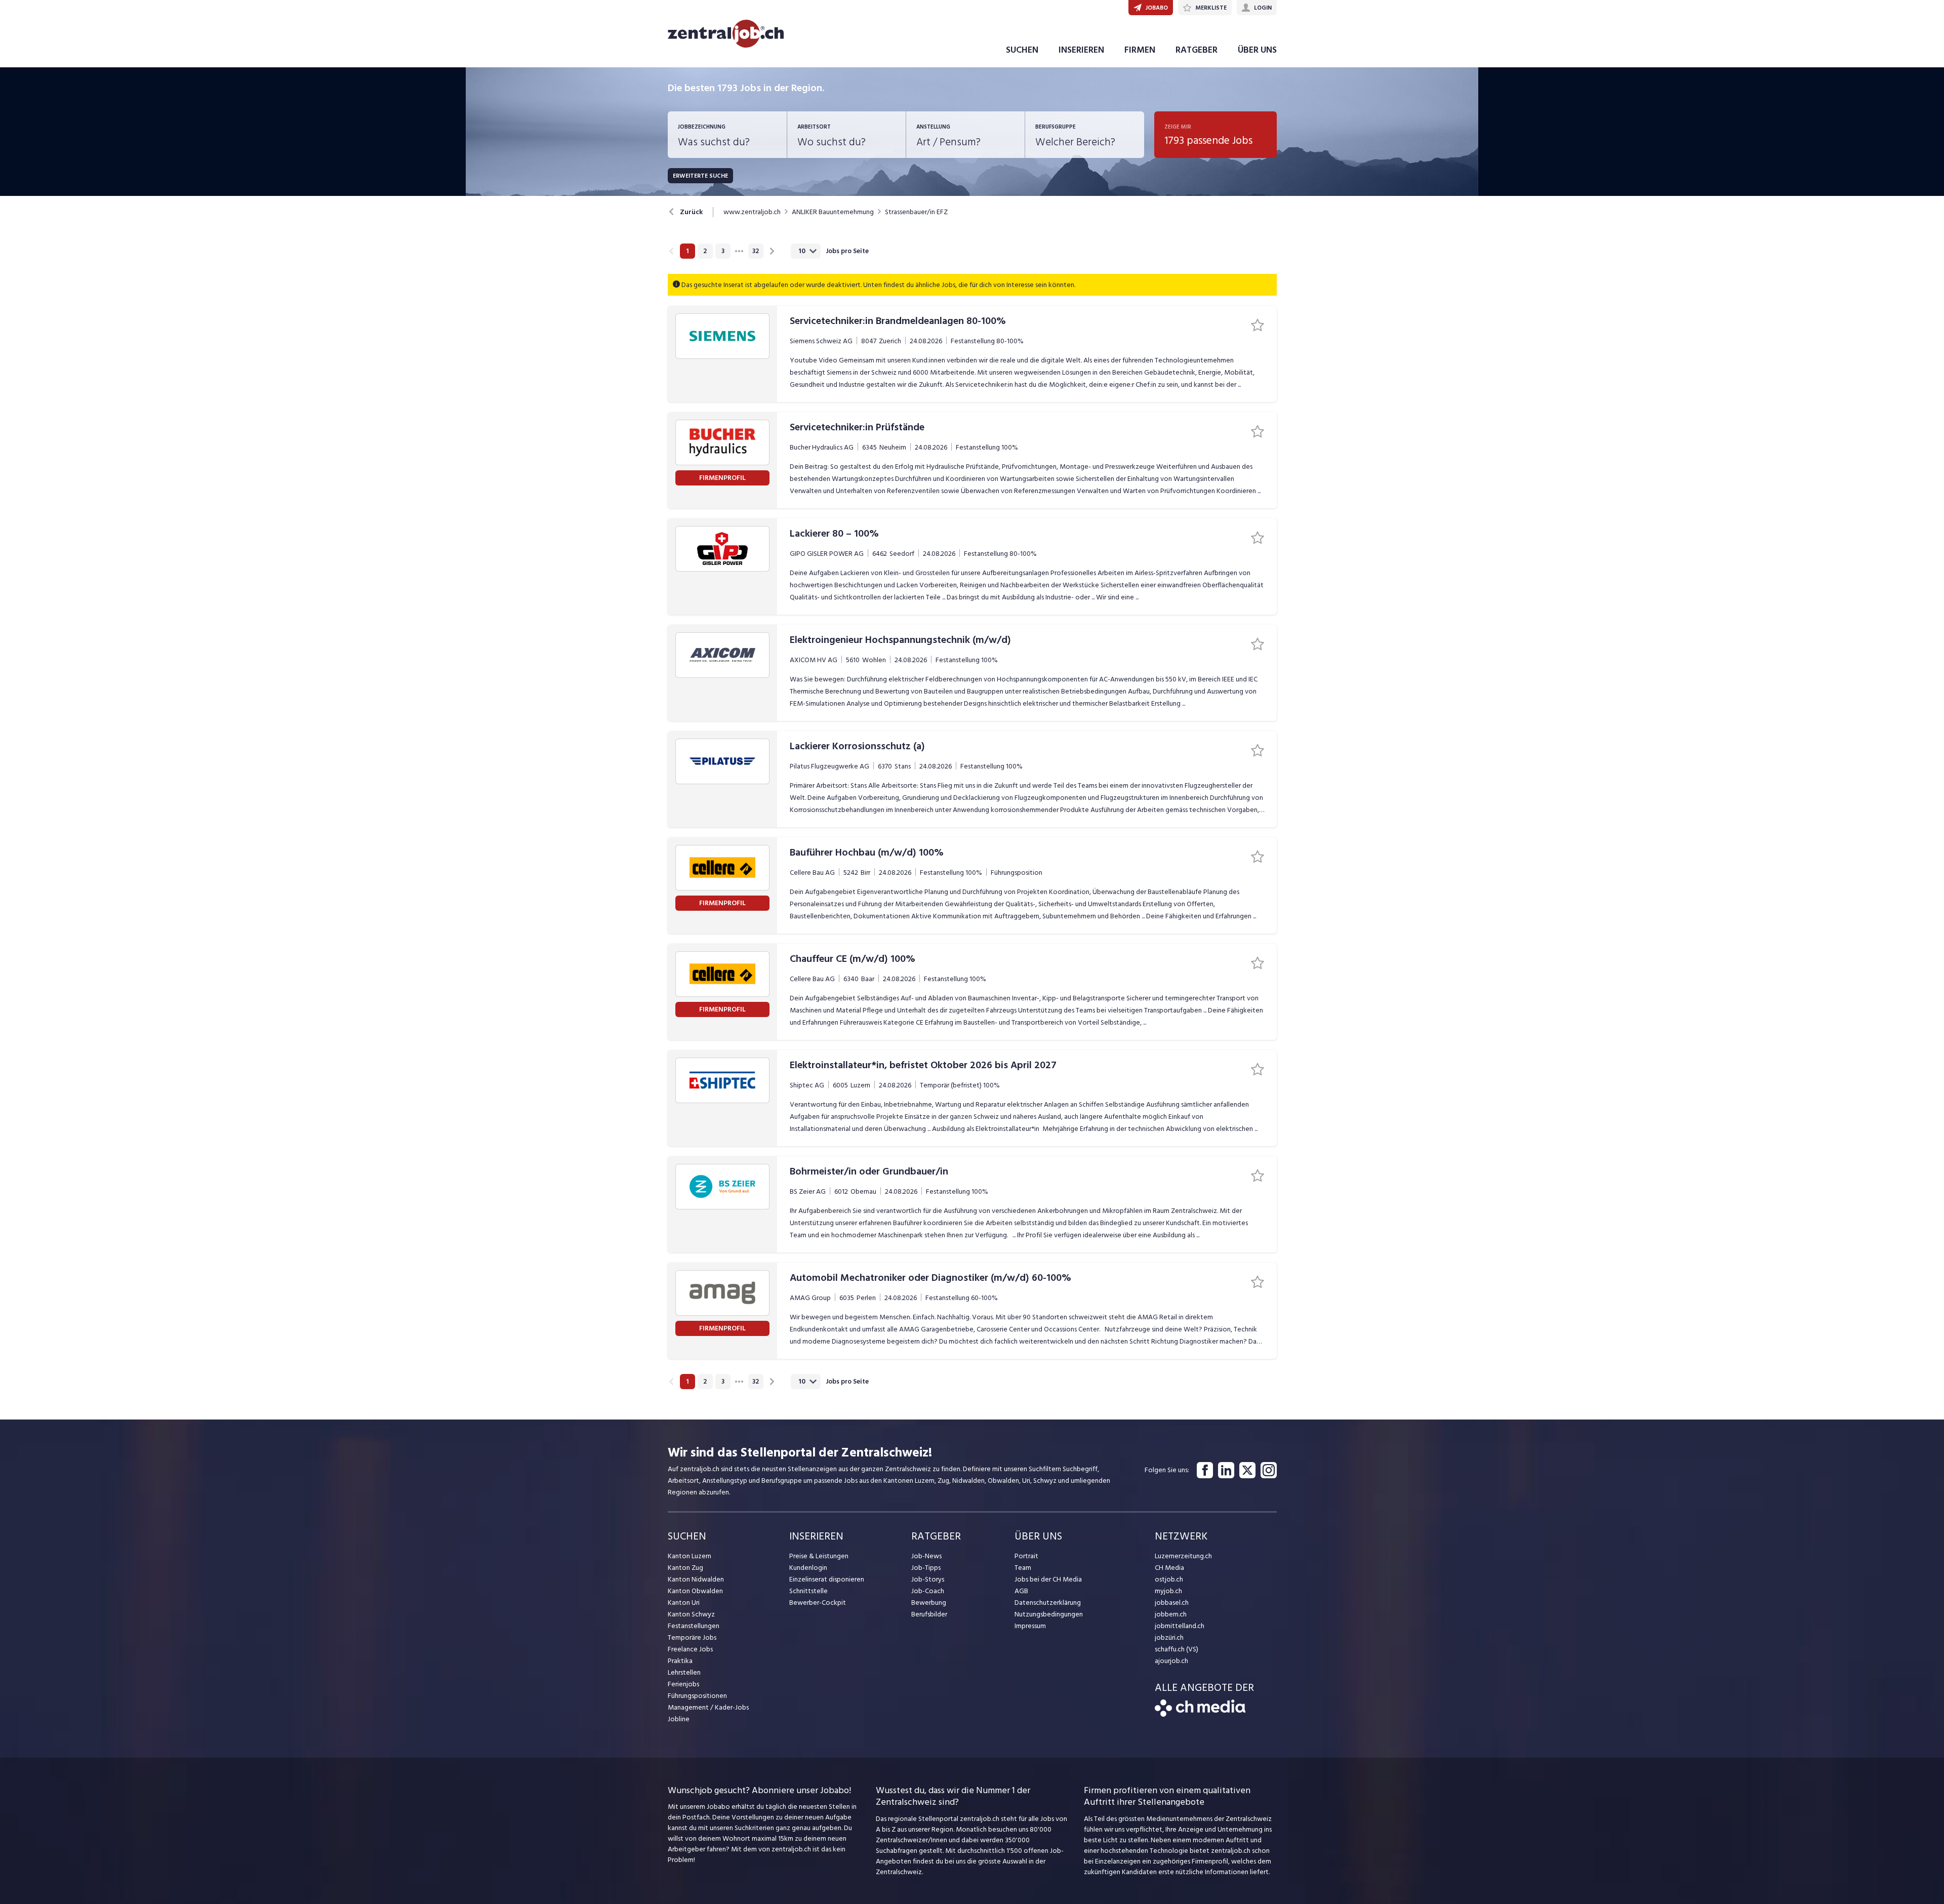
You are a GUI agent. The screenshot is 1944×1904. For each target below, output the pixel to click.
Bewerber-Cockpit (818, 1603)
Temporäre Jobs (692, 1637)
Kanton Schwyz (691, 1614)
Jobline (679, 1719)
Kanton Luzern (690, 1556)
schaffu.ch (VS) (1177, 1649)
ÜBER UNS (1257, 50)
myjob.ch (1168, 1591)
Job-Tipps (926, 1568)
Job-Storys (928, 1579)
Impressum (1030, 1626)
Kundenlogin (808, 1568)
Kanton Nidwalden (696, 1579)
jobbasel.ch (1172, 1603)
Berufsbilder (929, 1614)
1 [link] (687, 251)
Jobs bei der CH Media (1048, 1579)
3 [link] (723, 251)
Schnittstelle (808, 1591)
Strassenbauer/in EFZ (916, 212)
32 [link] (756, 251)
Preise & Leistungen (819, 1556)
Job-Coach (928, 1591)
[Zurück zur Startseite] (1200, 1714)
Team (1023, 1568)
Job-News (926, 1556)
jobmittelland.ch (1180, 1626)
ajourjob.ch (1171, 1661)
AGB (1021, 1591)
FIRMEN (1140, 50)
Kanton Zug (685, 1568)
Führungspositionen (697, 1696)
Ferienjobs (683, 1684)
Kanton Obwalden (695, 1591)
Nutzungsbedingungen (1049, 1614)
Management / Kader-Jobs (708, 1707)
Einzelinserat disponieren (827, 1579)
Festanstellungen (694, 1626)
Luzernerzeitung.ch (1183, 1556)
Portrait (1026, 1556)
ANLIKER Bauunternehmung (833, 212)
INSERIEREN (1081, 50)
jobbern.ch (1171, 1614)
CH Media (1169, 1568)
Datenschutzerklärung (1048, 1603)
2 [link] (705, 251)
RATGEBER (1197, 50)
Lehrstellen (684, 1672)
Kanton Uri (684, 1603)
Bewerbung (929, 1603)
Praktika (680, 1661)
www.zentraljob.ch (752, 212)
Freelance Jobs (690, 1649)
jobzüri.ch (1169, 1637)
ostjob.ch (1169, 1579)
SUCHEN (1022, 50)
